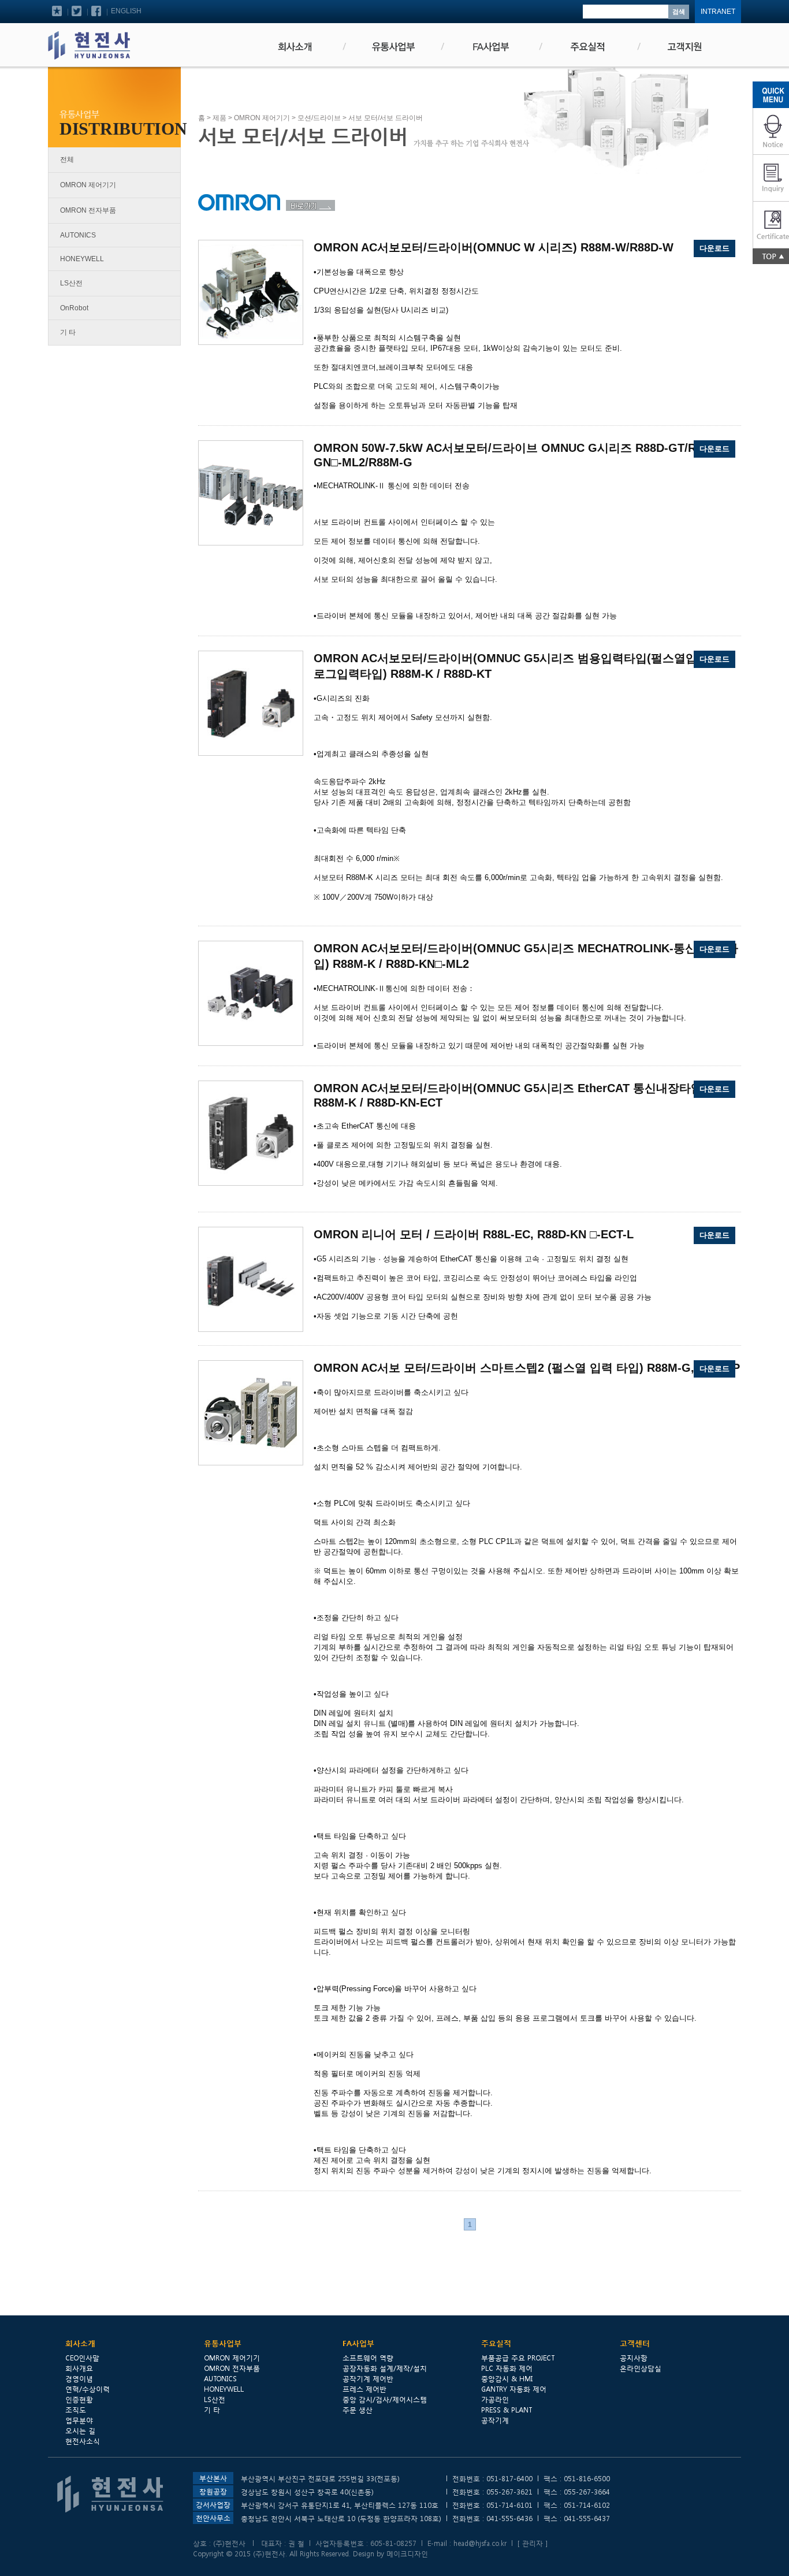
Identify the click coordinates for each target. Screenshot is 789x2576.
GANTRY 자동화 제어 (514, 2389)
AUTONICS (78, 235)
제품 (219, 118)
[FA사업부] (490, 47)
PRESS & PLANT (507, 2410)
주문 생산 (358, 2410)
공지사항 (634, 2358)
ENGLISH (126, 11)
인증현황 (79, 2399)
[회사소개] (293, 47)
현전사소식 (83, 2441)
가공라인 (495, 2399)
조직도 (76, 2410)
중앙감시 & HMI (507, 2378)
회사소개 (80, 2343)
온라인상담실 (641, 2368)
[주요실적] (588, 47)
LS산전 (71, 283)
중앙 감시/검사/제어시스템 (385, 2399)
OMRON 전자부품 (88, 210)
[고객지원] (686, 47)
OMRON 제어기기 (88, 185)
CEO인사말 (82, 2358)
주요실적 (496, 2343)
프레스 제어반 (364, 2389)
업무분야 (79, 2420)
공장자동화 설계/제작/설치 (385, 2368)
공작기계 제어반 (368, 2378)
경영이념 (79, 2378)
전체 (67, 159)
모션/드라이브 (319, 118)
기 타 (68, 332)
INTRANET (718, 12)
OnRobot (74, 308)
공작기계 (495, 2420)
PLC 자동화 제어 (507, 2368)
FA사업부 (358, 2343)
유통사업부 (223, 2343)
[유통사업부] (392, 47)
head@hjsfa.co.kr (480, 2543)
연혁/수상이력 (88, 2389)
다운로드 (714, 248)
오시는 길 (80, 2430)
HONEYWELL (82, 259)
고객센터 (635, 2343)
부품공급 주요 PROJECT (518, 2358)
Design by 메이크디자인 (390, 2553)
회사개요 (79, 2368)
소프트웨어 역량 (368, 2358)
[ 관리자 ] (533, 2543)
